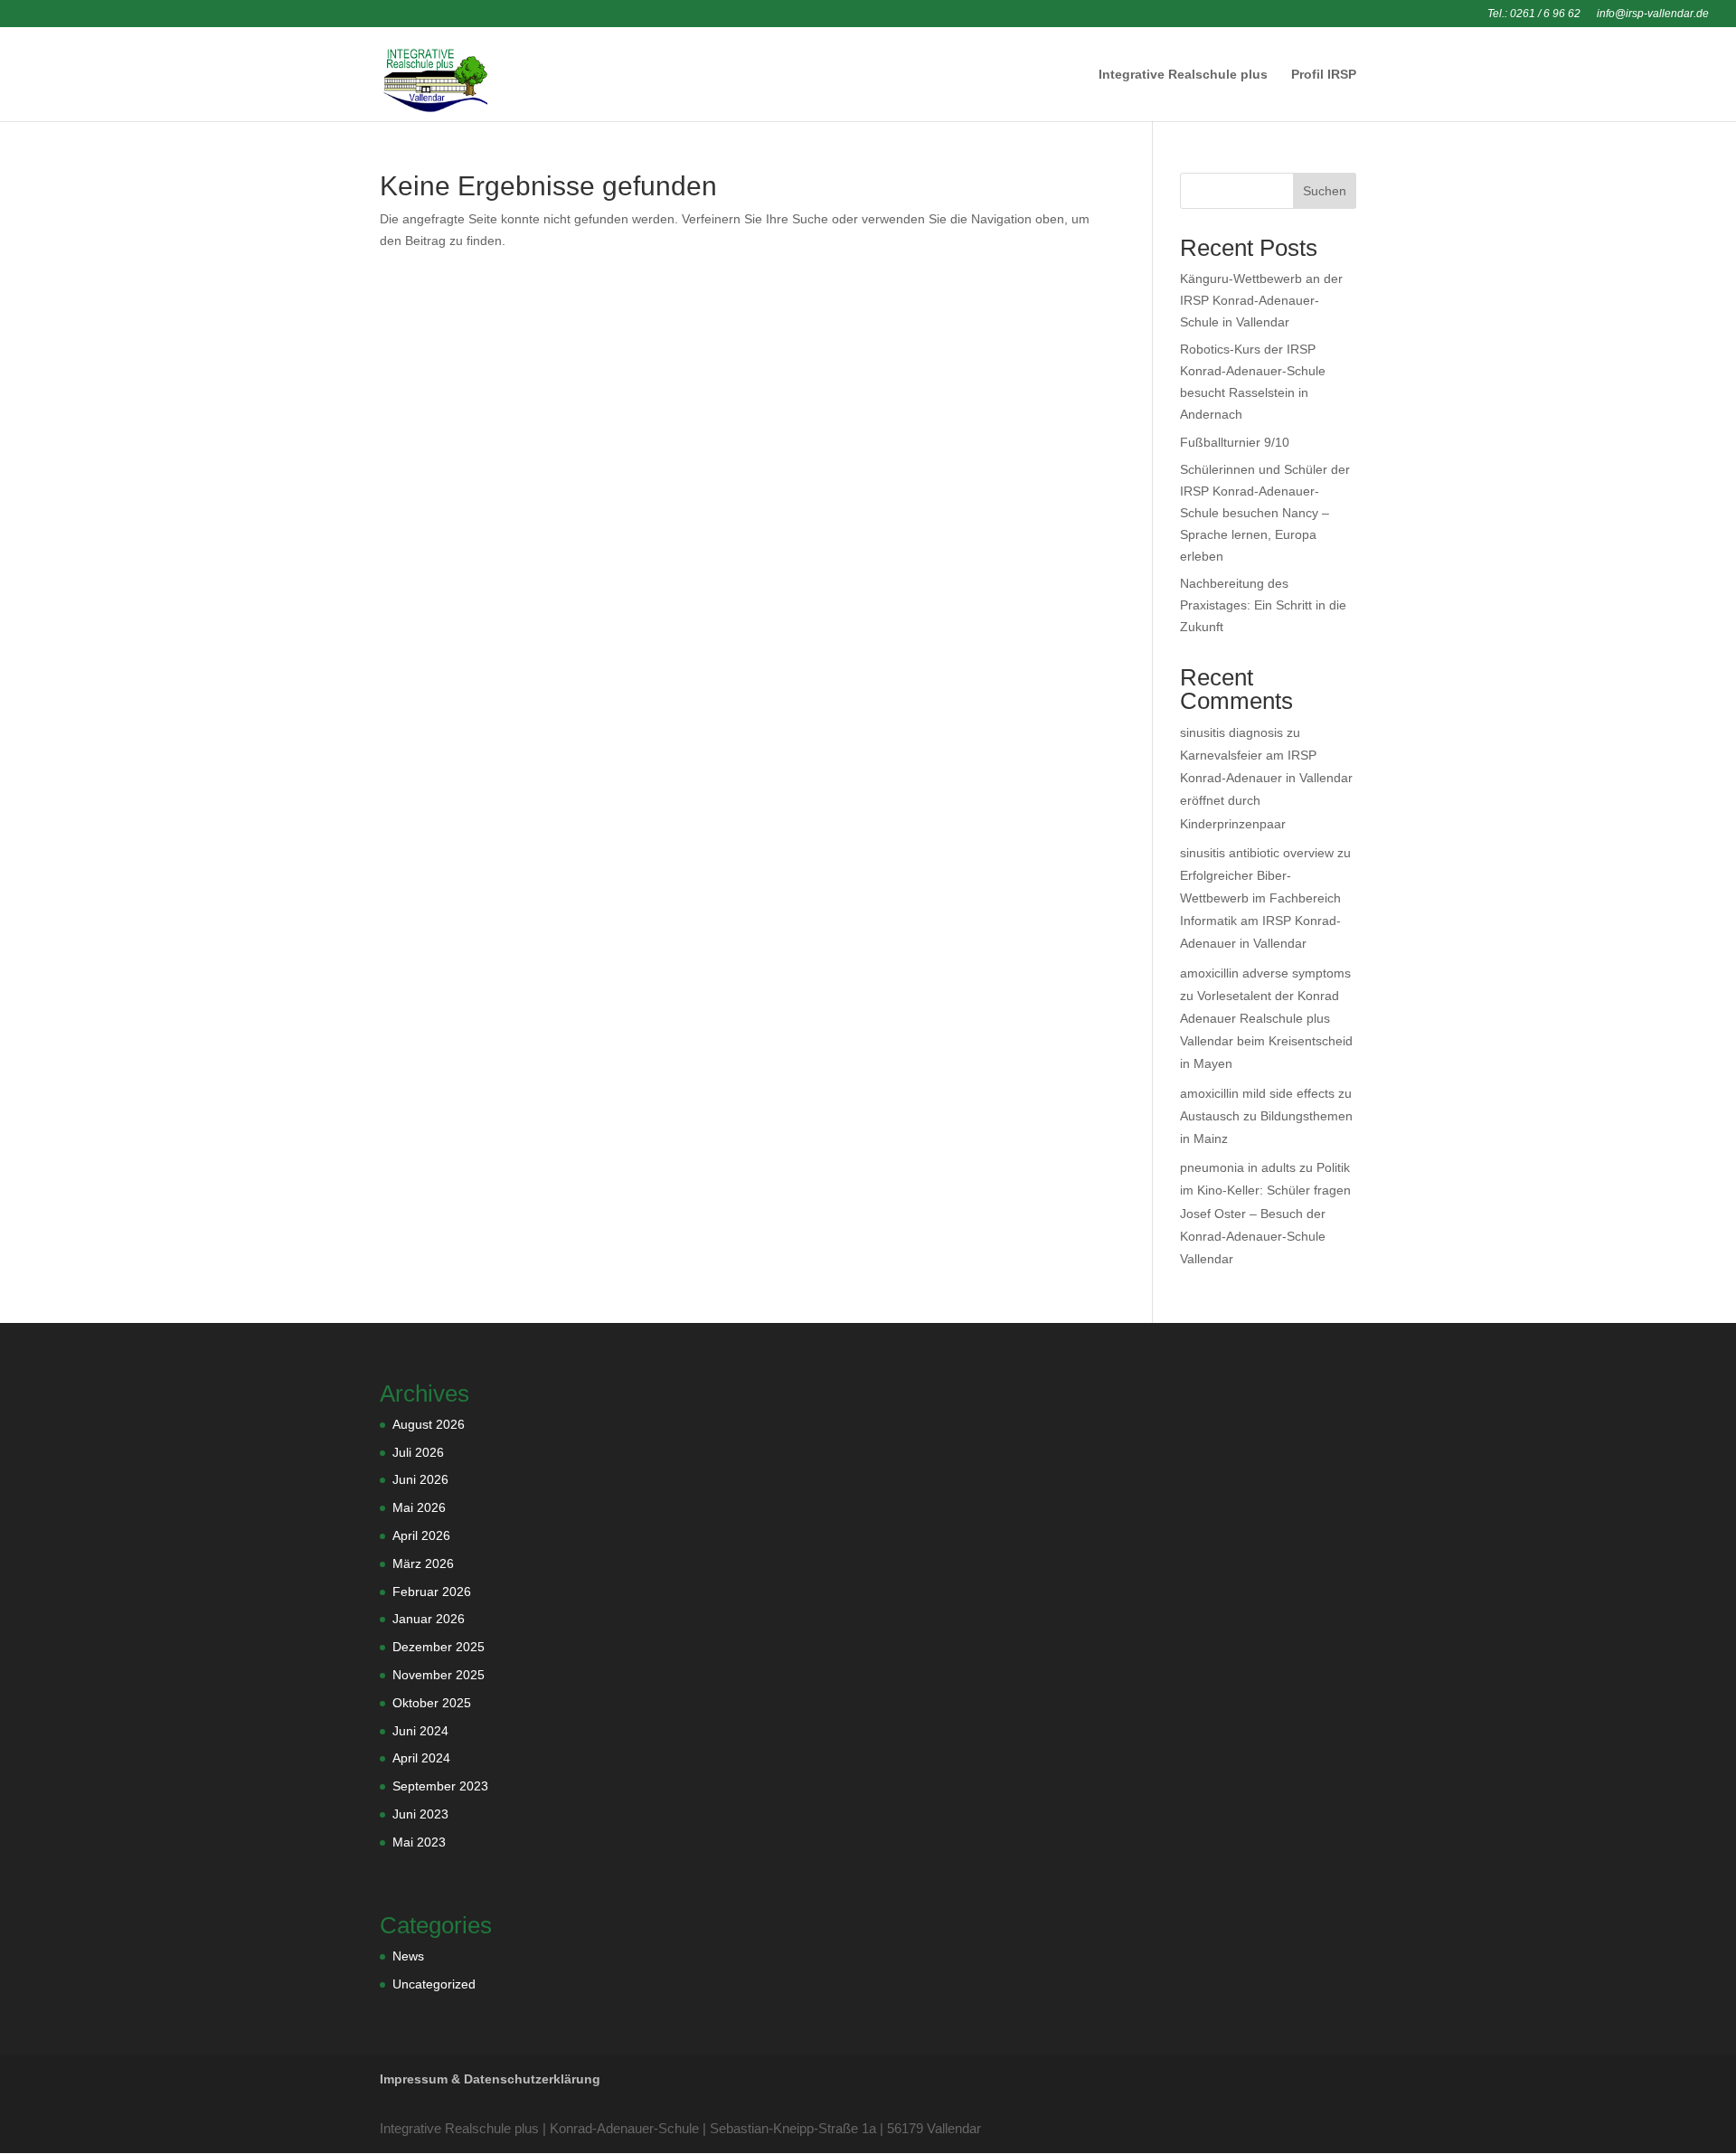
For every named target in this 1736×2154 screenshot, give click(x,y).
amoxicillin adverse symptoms (1265, 973)
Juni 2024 (420, 1731)
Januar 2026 (429, 1619)
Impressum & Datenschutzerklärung (490, 2079)
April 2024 (421, 1758)
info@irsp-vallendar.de (1653, 14)
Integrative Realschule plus (1183, 75)
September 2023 (440, 1786)
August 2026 (429, 1424)
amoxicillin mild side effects (1257, 1093)
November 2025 (439, 1675)
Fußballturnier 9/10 (1235, 442)
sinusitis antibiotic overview (1257, 853)
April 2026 (421, 1535)
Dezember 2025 (439, 1647)
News (408, 1956)
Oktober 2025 (432, 1703)
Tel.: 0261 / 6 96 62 (1534, 14)
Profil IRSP (1324, 75)
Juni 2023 (420, 1814)
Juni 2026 (420, 1479)
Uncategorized (434, 1984)
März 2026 (423, 1564)
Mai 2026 (419, 1507)
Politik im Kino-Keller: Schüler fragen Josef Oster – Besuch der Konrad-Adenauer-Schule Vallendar (1265, 1213)
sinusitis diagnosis (1231, 732)
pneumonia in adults (1238, 1167)
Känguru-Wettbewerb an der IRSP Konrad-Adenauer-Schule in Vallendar (1261, 300)
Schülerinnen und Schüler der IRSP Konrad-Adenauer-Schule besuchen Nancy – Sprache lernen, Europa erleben (1265, 512)
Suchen (1325, 191)
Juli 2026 (418, 1452)
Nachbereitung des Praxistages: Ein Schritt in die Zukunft (1263, 605)
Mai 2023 (419, 1842)
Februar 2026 (432, 1592)
